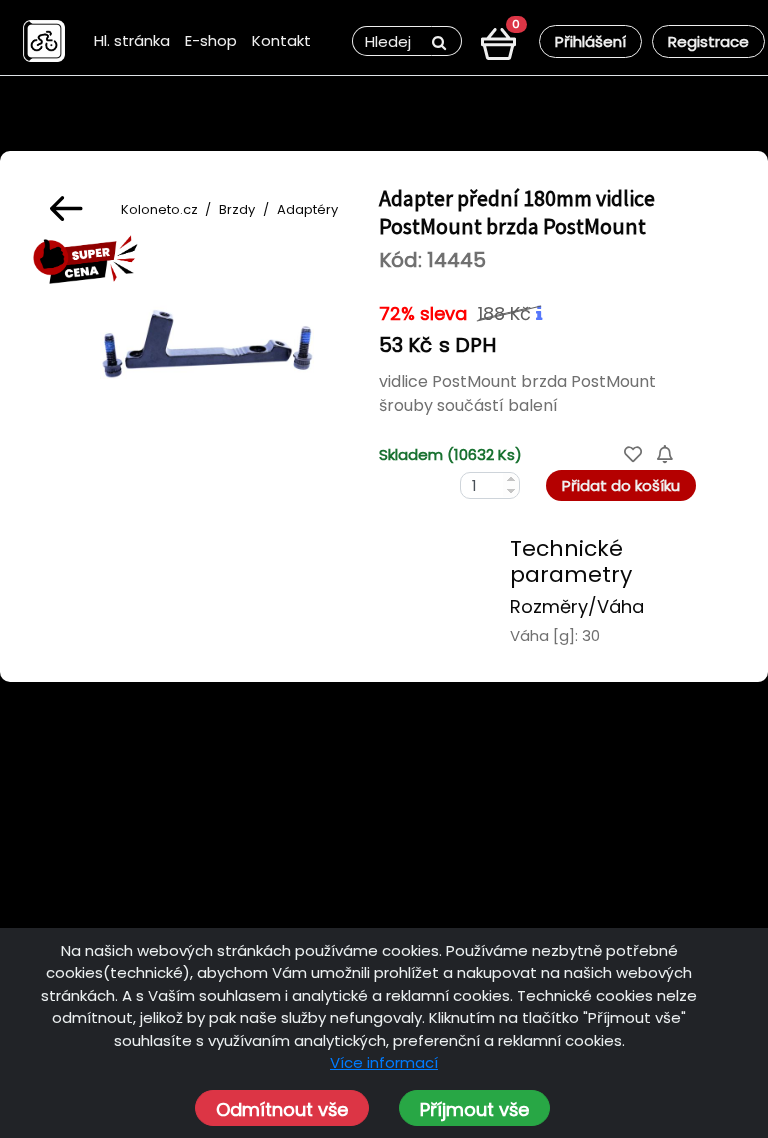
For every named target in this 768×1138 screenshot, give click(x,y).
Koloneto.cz (159, 209)
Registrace (708, 41)
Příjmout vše (474, 1109)
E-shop (211, 40)
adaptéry (307, 209)
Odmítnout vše (282, 1109)
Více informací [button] (384, 1062)
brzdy (237, 209)
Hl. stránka (132, 40)
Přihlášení (590, 41)
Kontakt (281, 40)
